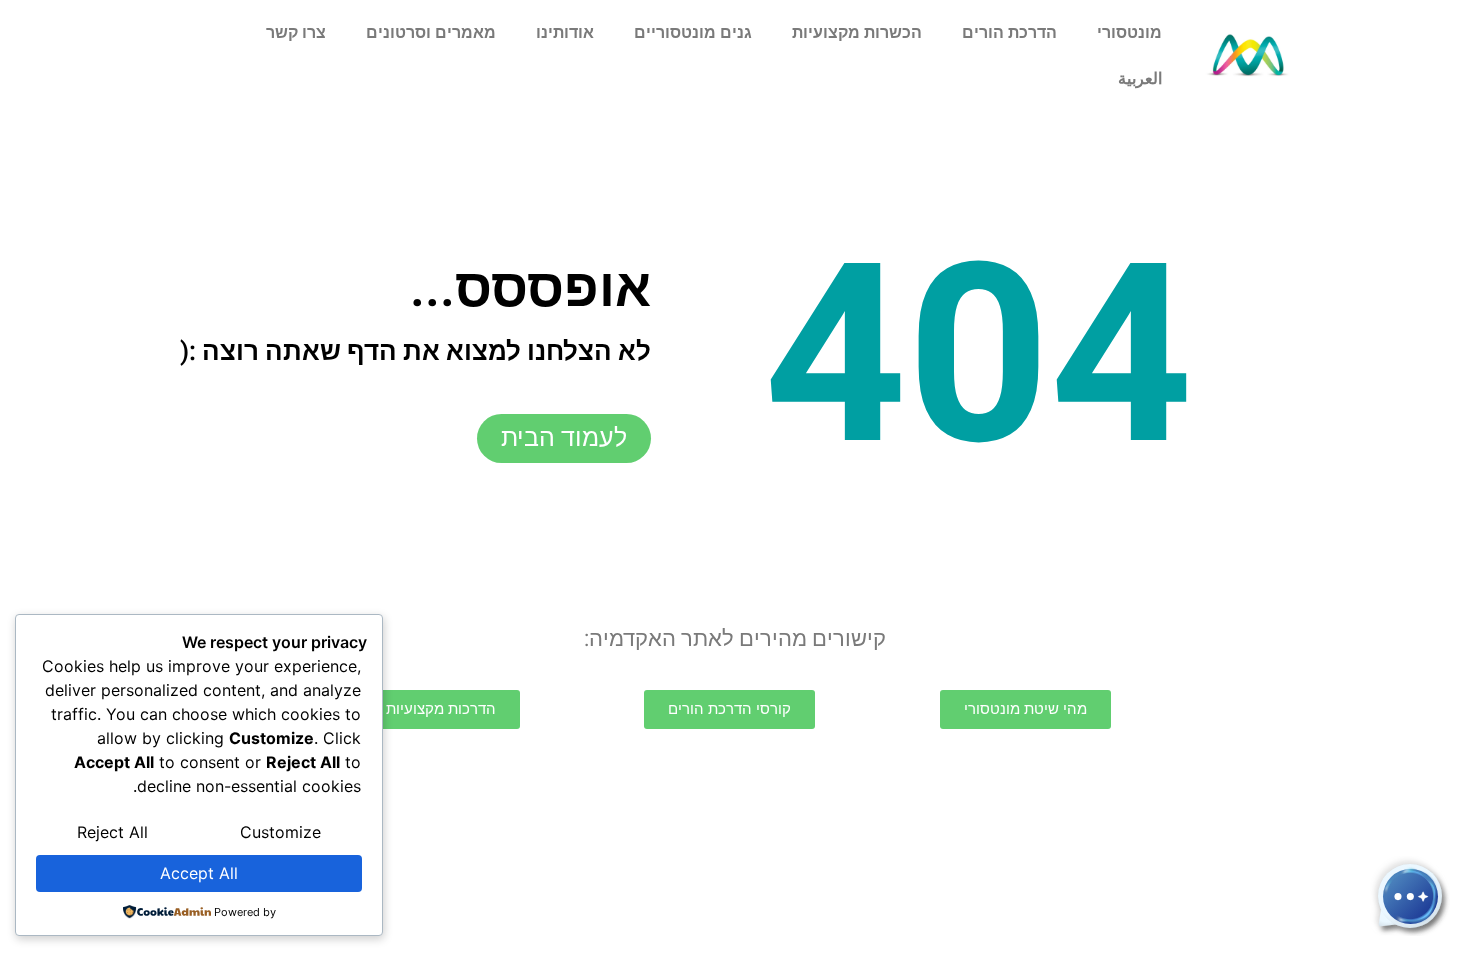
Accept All (199, 873)
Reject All (112, 832)
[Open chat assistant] (1410, 896)
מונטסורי (1129, 33)
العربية (1140, 79)
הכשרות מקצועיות (857, 33)
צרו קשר (296, 33)
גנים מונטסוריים (693, 33)
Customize (280, 832)
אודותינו (565, 33)
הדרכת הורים (1009, 33)
